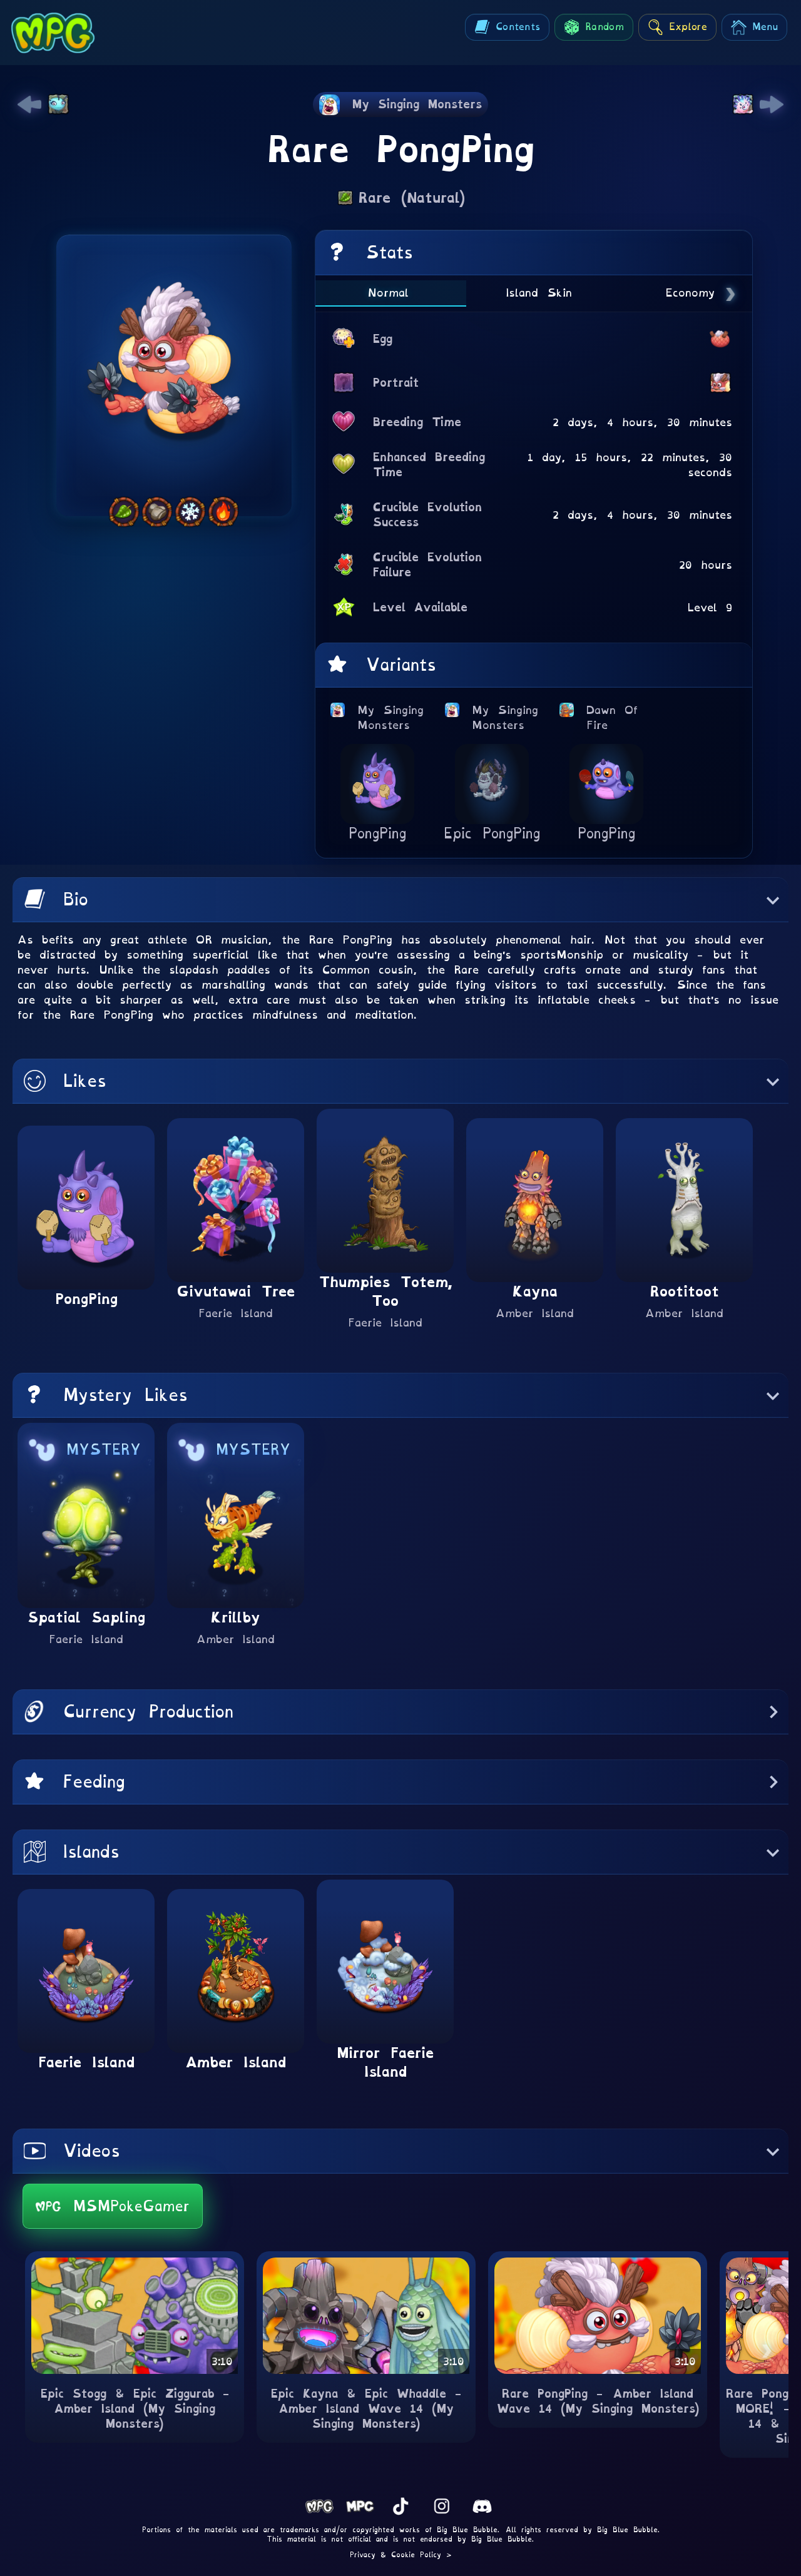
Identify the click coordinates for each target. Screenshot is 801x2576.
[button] (400, 900)
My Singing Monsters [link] (391, 717)
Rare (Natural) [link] (412, 198)
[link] (29, 104)
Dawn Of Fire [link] (616, 717)
